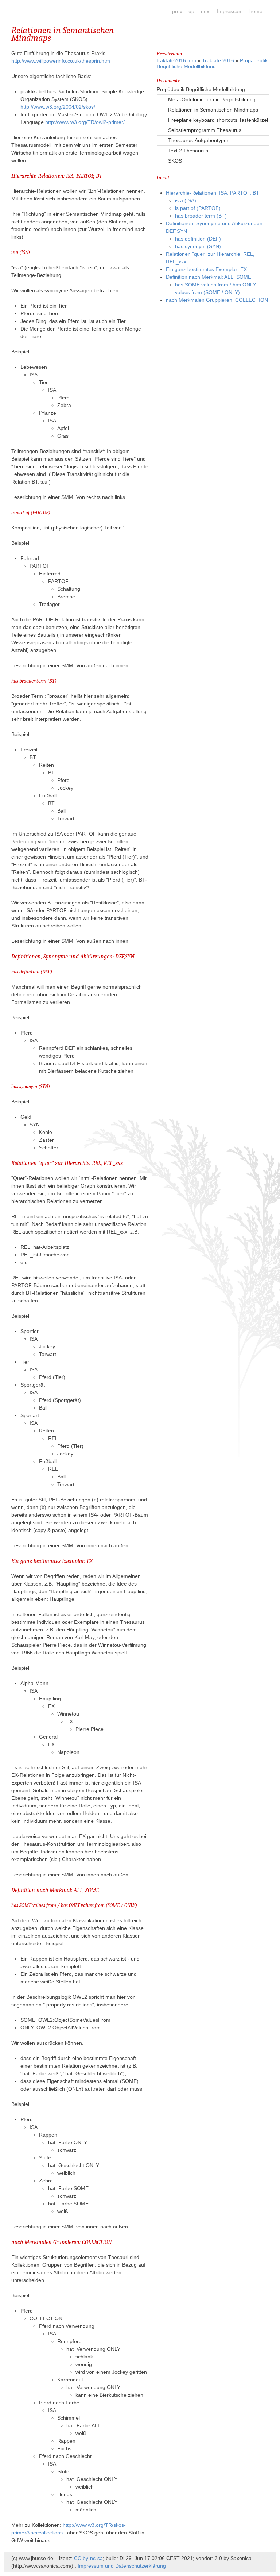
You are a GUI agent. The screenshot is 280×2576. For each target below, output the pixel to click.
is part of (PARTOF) (198, 208)
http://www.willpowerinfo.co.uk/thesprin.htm (61, 61)
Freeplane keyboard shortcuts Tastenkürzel (218, 120)
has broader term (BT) (201, 216)
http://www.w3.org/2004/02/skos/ (58, 107)
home (256, 11)
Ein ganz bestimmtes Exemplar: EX (206, 269)
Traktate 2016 (218, 60)
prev (177, 11)
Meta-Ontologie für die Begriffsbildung (212, 99)
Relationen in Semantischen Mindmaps (213, 110)
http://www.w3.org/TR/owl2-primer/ (85, 122)
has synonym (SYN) (198, 246)
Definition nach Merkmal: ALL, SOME (209, 277)
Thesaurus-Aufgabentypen (199, 140)
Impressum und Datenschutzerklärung (122, 2566)
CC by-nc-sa (88, 2558)
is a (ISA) (186, 200)
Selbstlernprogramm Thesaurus (205, 130)
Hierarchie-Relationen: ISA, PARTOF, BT (213, 193)
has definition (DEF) (198, 239)
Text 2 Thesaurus (188, 151)
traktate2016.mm (176, 60)
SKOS (175, 161)
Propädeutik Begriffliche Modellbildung (212, 63)
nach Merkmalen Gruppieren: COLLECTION (217, 300)
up (191, 11)
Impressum (230, 11)
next (206, 11)
